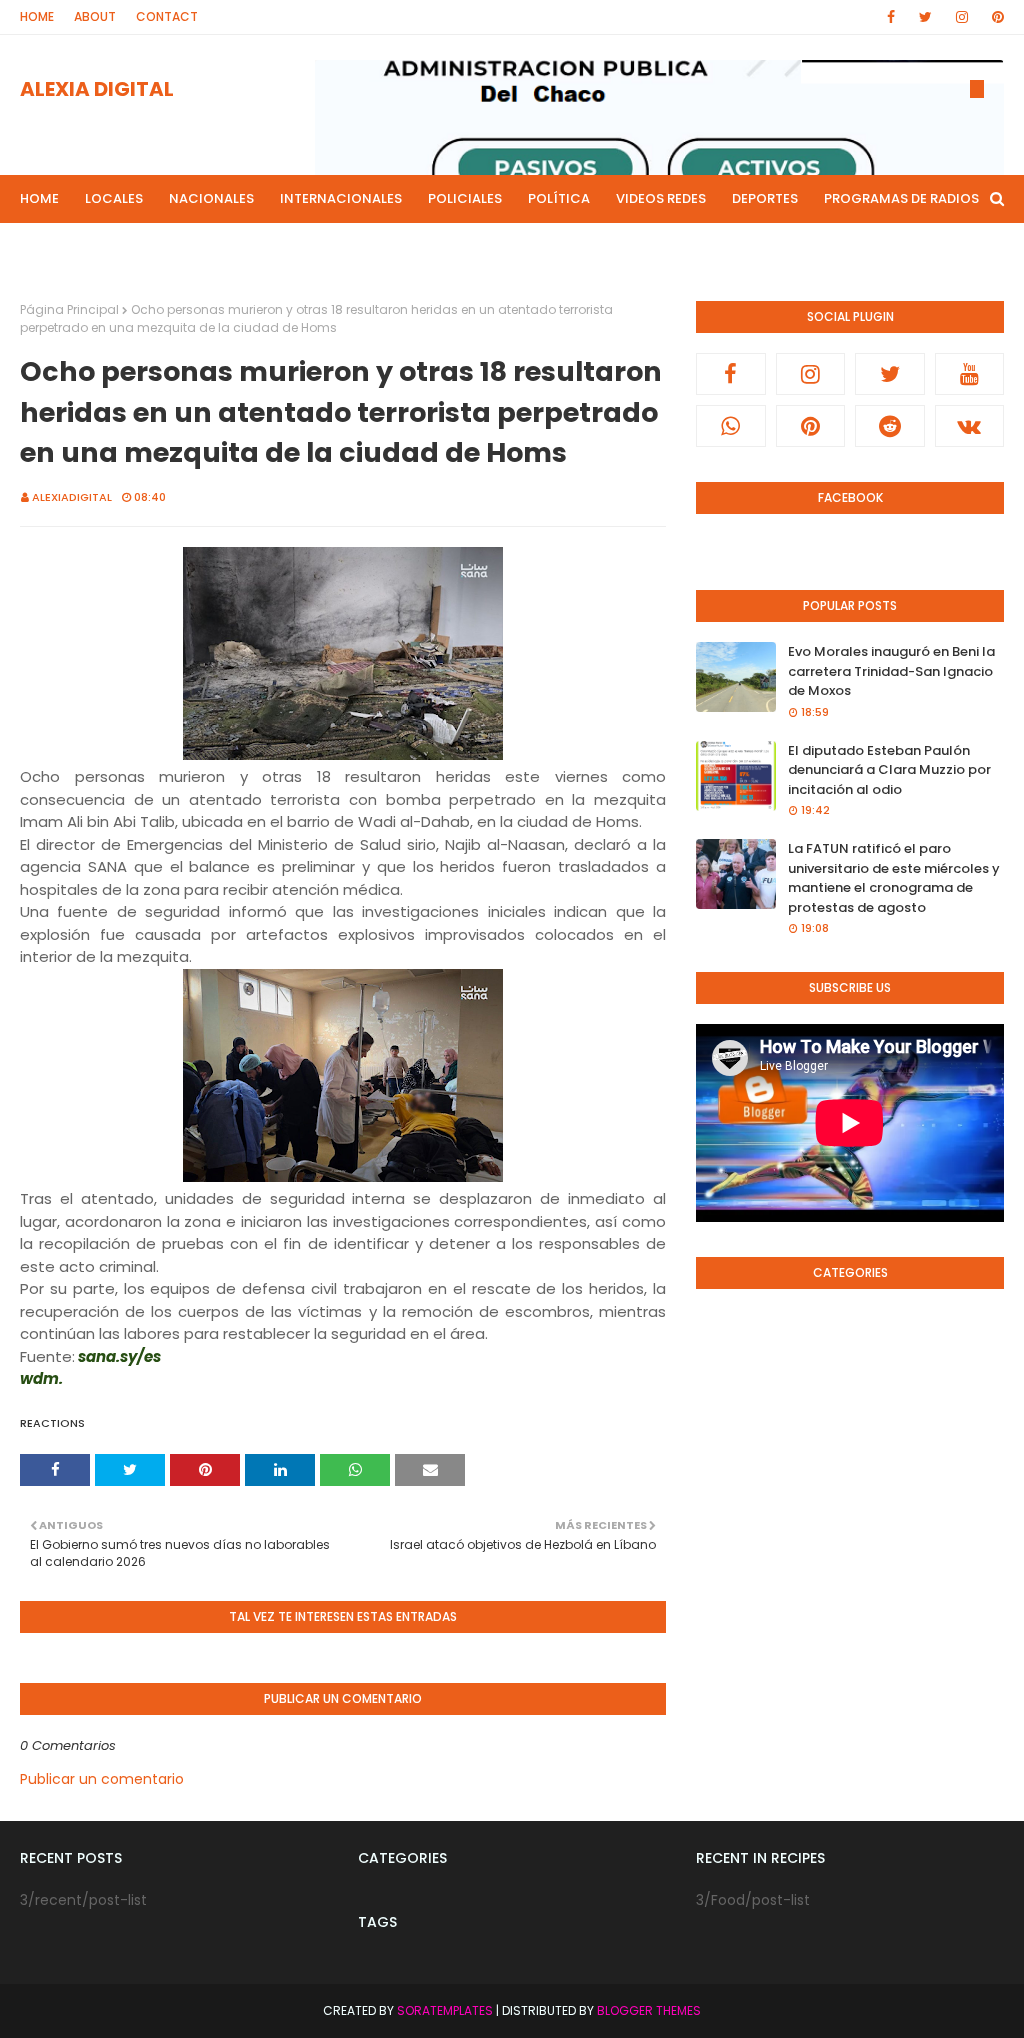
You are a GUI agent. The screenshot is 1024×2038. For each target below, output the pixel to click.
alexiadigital (72, 497)
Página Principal (69, 309)
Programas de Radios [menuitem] (901, 198)
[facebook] (891, 17)
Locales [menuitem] (114, 198)
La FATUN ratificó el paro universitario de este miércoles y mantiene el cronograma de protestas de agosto (894, 878)
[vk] (970, 426)
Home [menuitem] (39, 198)
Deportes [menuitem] (765, 198)
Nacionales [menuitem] (211, 198)
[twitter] (925, 17)
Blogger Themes (649, 2010)
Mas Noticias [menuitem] (81, 246)
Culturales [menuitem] (316, 246)
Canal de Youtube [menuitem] (594, 246)
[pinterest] (994, 17)
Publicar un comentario (102, 1779)
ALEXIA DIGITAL (97, 89)
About (95, 16)
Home (37, 16)
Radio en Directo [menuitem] (444, 246)
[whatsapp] (731, 426)
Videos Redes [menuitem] (661, 198)
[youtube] (970, 374)
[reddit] (890, 426)
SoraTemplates (445, 2010)
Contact (167, 16)
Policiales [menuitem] (465, 198)
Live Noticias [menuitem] (203, 246)
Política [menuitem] (559, 198)
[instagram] (962, 17)
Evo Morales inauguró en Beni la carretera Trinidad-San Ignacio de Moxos (891, 671)
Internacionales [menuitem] (341, 198)
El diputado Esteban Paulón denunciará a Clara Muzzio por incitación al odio (889, 770)
